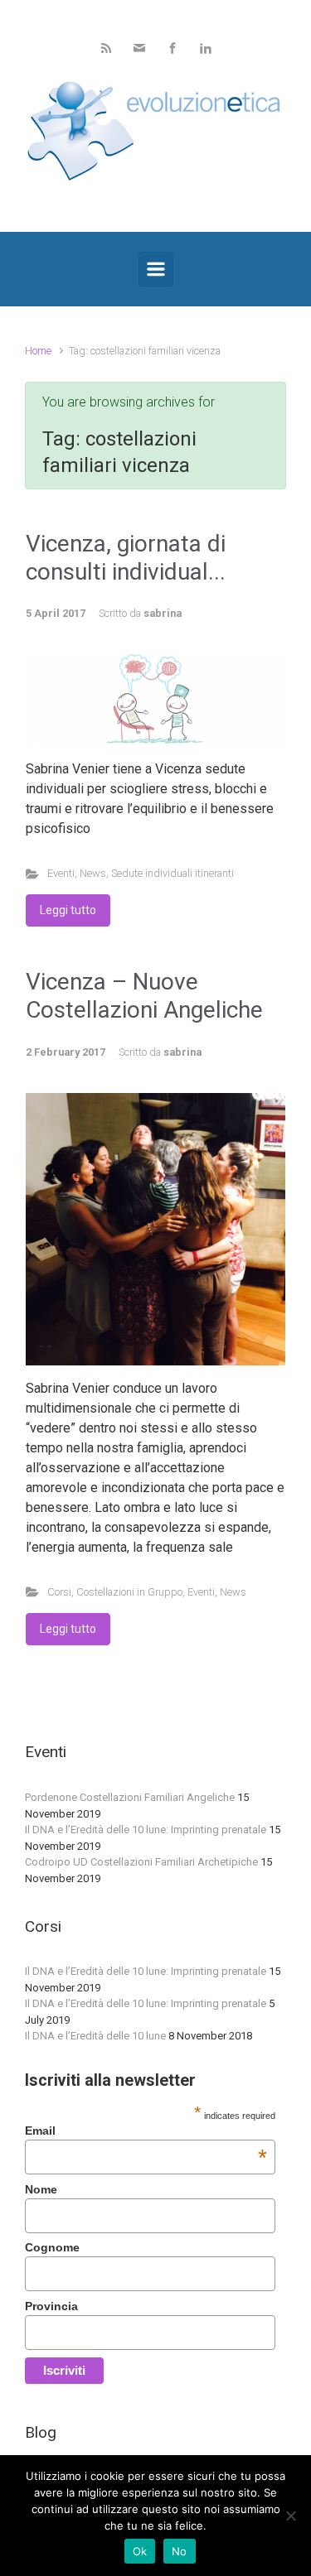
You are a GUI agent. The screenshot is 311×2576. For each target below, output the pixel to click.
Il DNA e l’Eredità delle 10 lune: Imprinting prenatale (146, 1830)
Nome (41, 2189)
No (180, 2551)
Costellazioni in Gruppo (129, 1592)
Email (146, 2131)
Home (38, 351)
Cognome (52, 2247)
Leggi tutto (68, 910)
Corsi (59, 1592)
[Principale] (156, 269)
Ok (140, 2551)
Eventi (61, 873)
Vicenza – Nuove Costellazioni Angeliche (144, 996)
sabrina (163, 613)
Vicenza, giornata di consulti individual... (126, 558)
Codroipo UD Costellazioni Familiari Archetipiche (141, 1862)
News (93, 873)
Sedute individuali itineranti (173, 873)
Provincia (51, 2306)
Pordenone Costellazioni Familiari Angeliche (130, 1797)
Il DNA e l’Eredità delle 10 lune (95, 2036)
